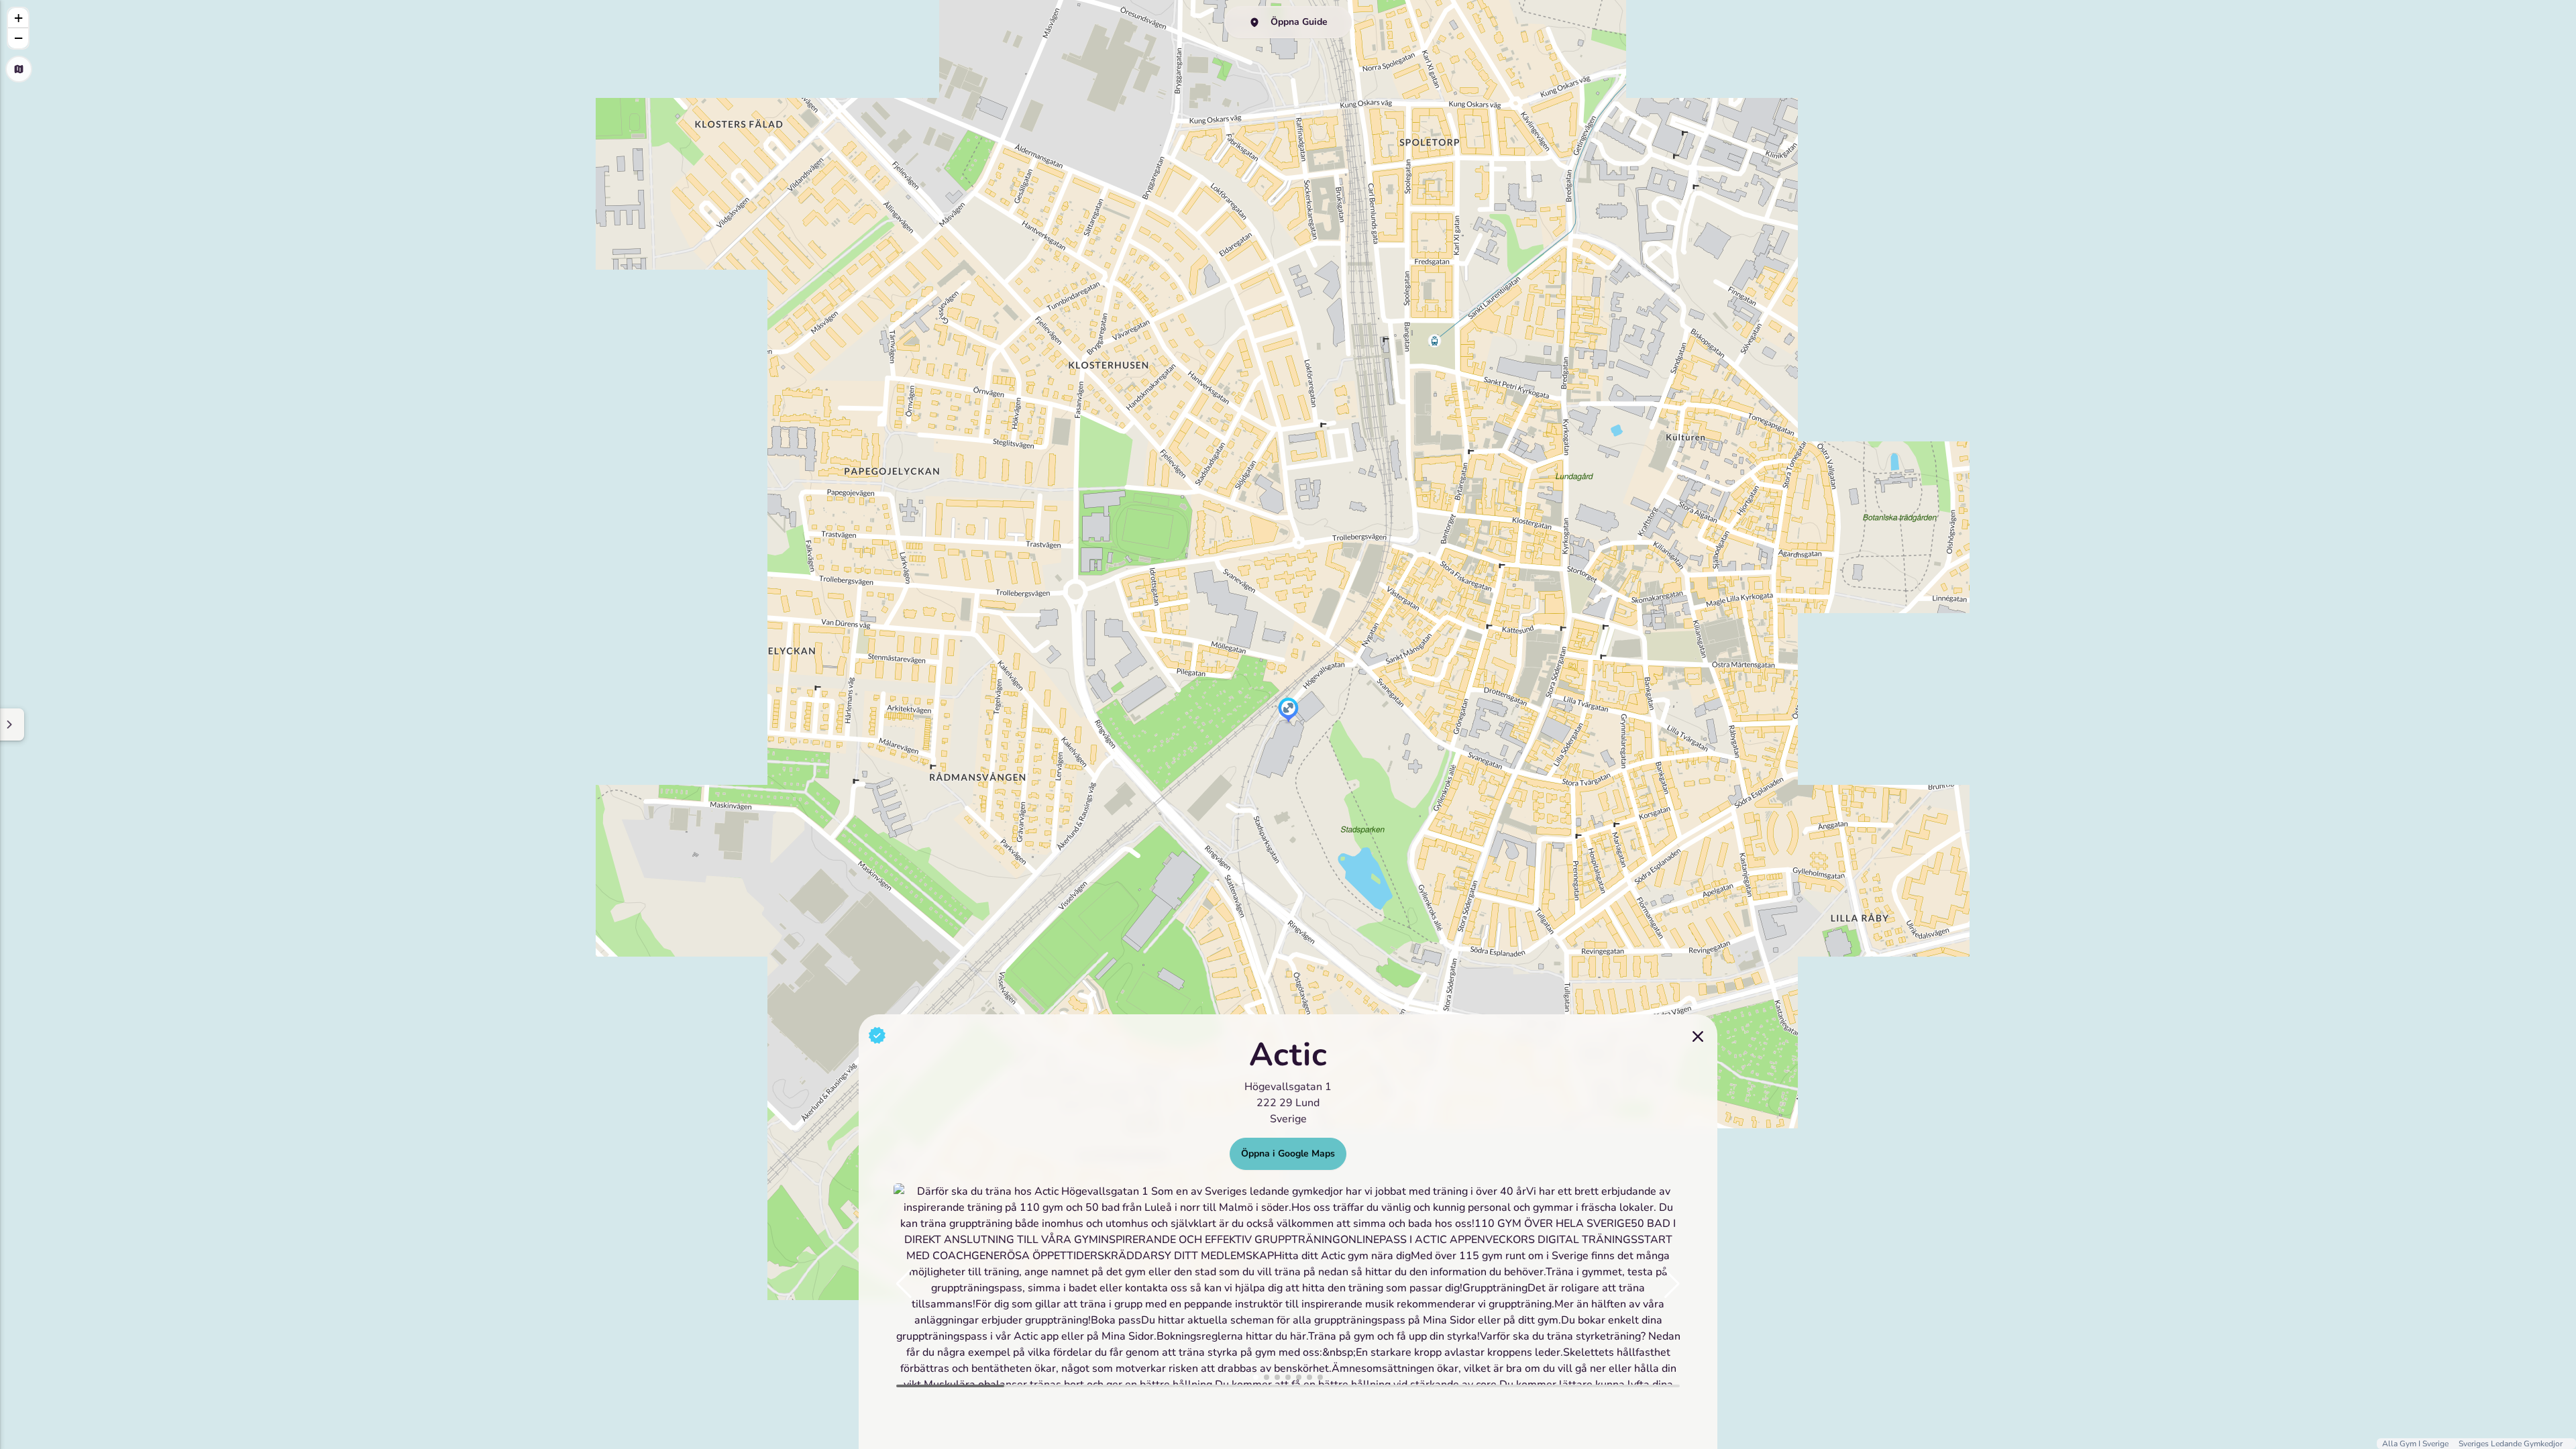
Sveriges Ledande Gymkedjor (2511, 1444)
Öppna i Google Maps (1288, 1153)
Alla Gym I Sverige (2416, 1444)
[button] (1288, 711)
